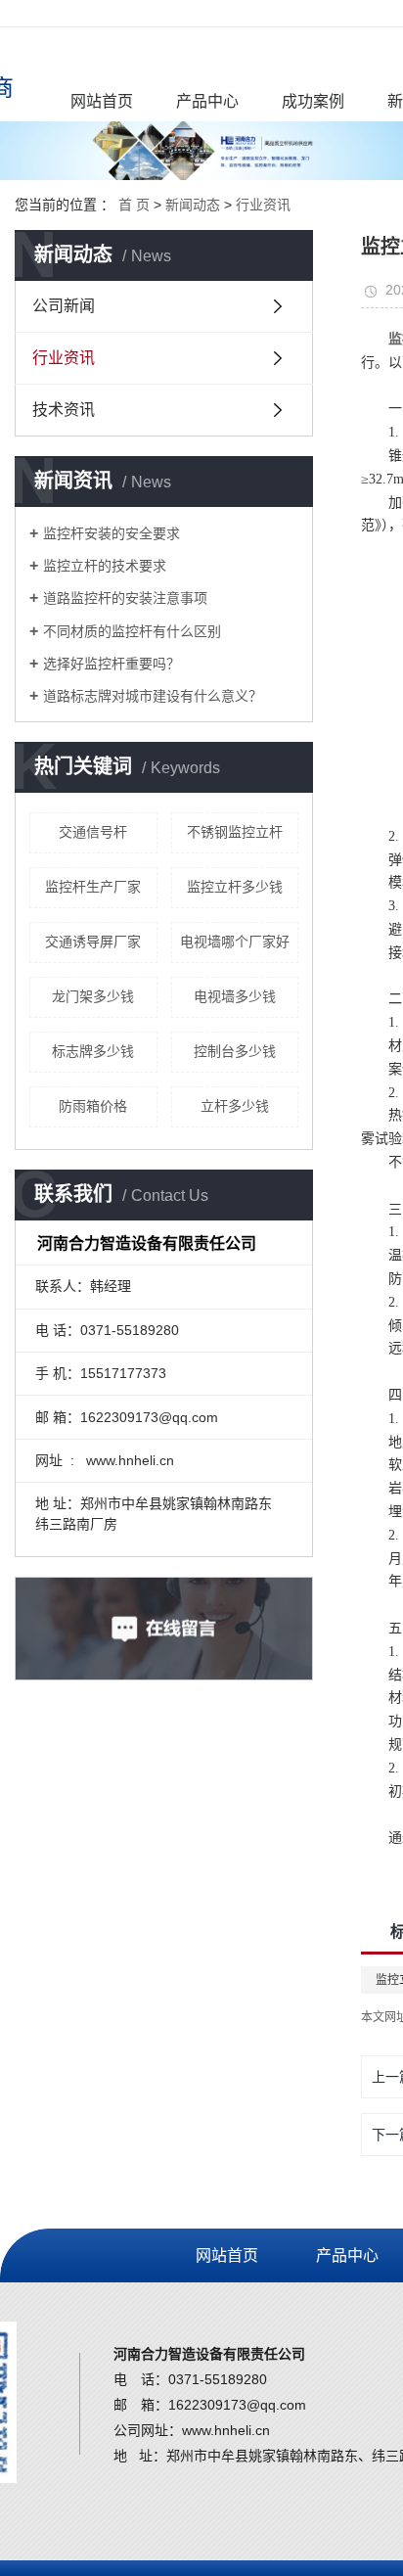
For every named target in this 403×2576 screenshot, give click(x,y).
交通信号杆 (93, 832)
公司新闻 (64, 306)
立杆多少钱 (235, 1106)
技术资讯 (64, 410)
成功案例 (313, 101)
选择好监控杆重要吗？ (112, 664)
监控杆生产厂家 (93, 887)
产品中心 (207, 101)
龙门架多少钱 (93, 996)
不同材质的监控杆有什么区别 (132, 631)
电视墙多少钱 (235, 996)
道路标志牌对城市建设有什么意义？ (153, 696)
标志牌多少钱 (93, 1051)
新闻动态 (193, 205)
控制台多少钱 (235, 1051)
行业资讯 (263, 205)
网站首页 (102, 101)
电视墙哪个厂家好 (235, 942)
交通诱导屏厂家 (93, 942)
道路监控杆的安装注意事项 (125, 598)
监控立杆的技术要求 (105, 566)
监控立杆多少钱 (235, 887)
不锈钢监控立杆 (235, 832)
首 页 (134, 205)
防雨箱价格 (93, 1106)
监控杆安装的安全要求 (112, 533)
